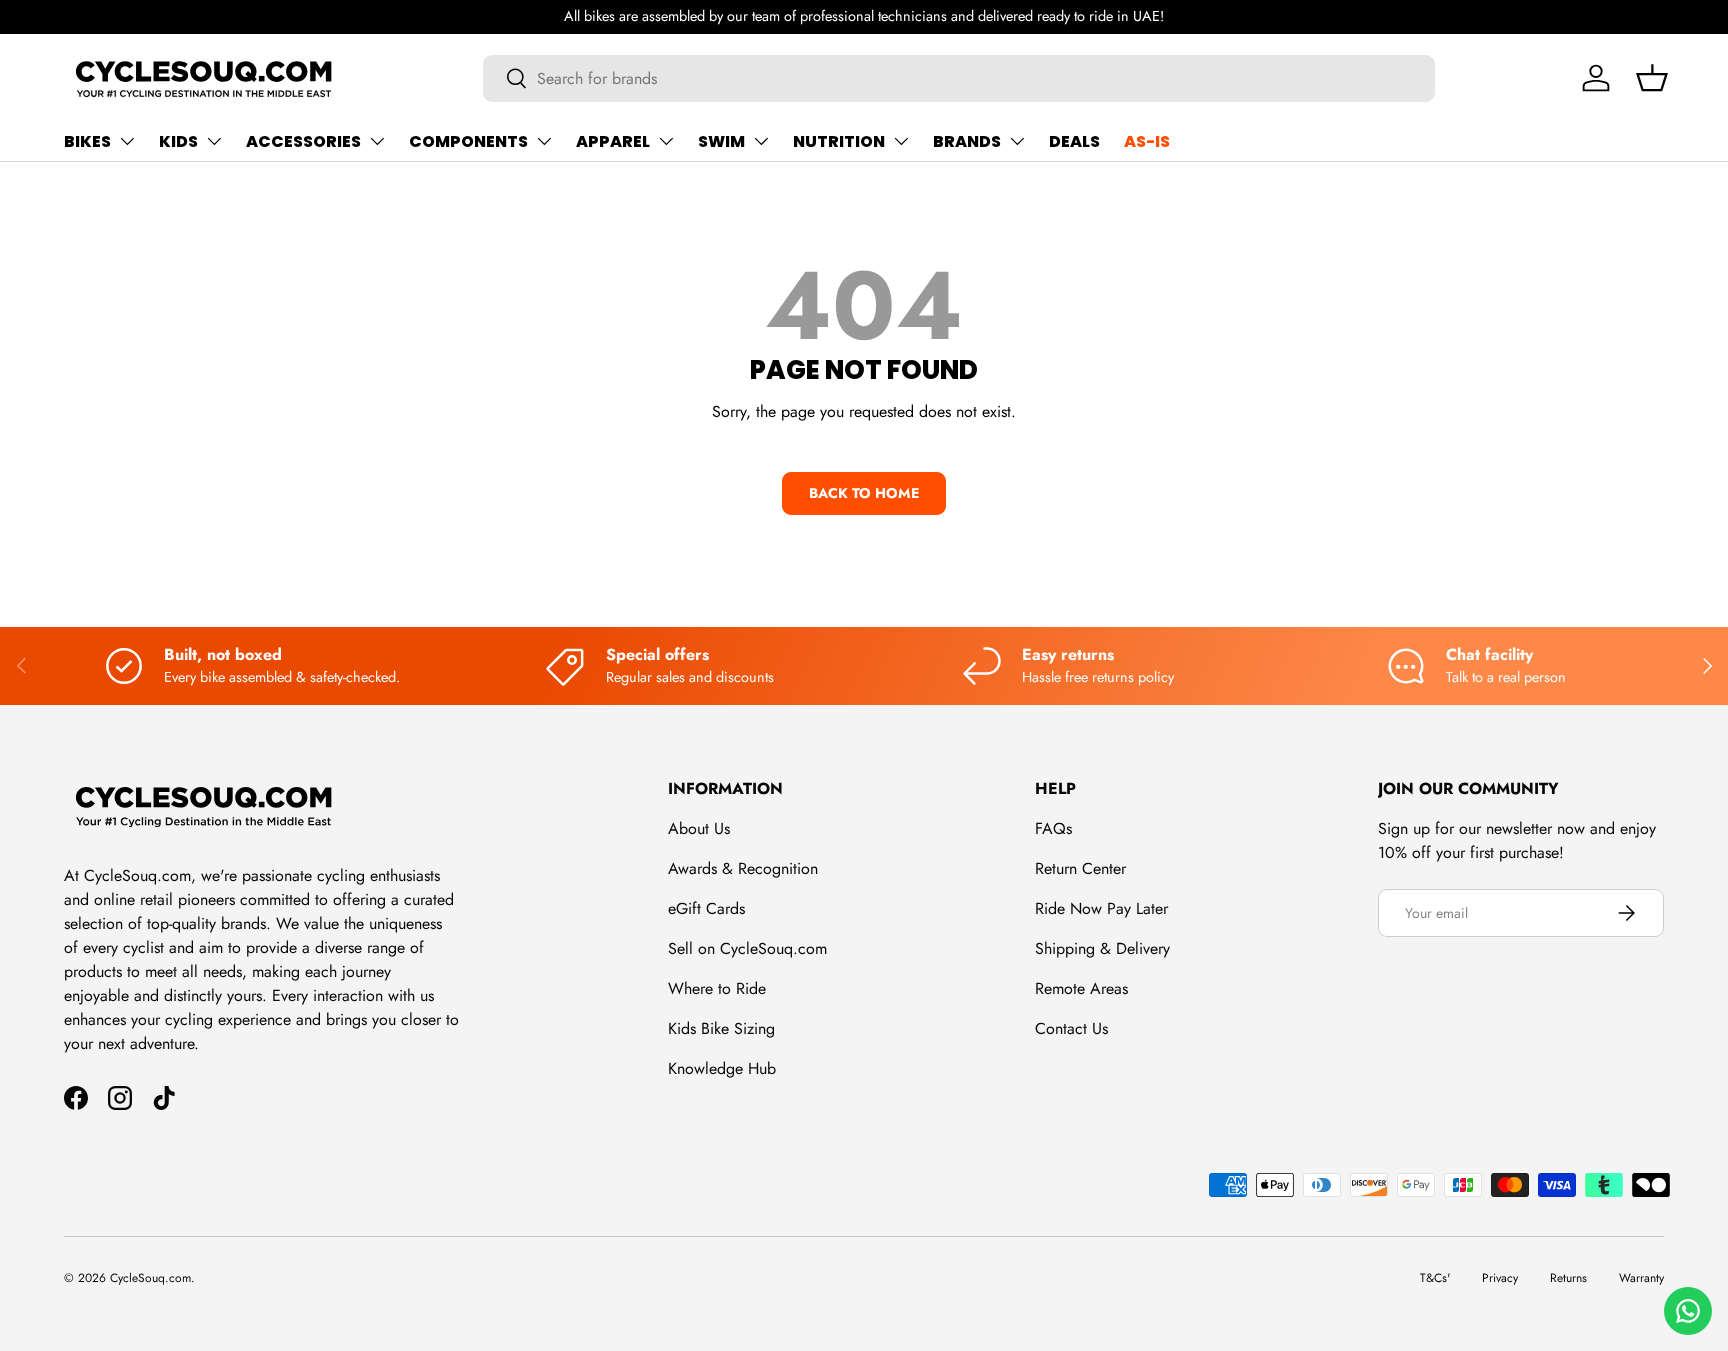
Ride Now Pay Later (1101, 908)
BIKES (87, 141)
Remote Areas (1081, 988)
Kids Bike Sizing (721, 1028)
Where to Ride (717, 988)
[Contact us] (1688, 1311)
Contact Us (1071, 1028)
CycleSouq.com (150, 1278)
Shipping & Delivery (1102, 948)
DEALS (1074, 141)
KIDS (178, 141)
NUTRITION (839, 141)
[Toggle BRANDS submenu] (1017, 141)
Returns (1568, 1278)
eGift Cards (706, 908)
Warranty (1641, 1278)
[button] (1652, 78)
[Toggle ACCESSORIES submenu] (377, 141)
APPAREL (613, 141)
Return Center (1080, 868)
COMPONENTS (468, 141)
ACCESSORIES (303, 141)
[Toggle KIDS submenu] (214, 141)
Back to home (864, 493)
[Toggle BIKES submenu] (127, 141)
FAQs (1053, 828)
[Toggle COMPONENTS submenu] (544, 141)
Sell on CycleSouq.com (747, 948)
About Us (699, 828)
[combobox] (959, 78)
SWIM (721, 141)
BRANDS (967, 141)
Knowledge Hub (722, 1068)
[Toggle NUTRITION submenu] (901, 141)
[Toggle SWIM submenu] (761, 141)
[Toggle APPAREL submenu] (666, 141)
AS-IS (1147, 141)
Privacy (1500, 1278)
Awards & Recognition (743, 868)
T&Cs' (1435, 1278)
